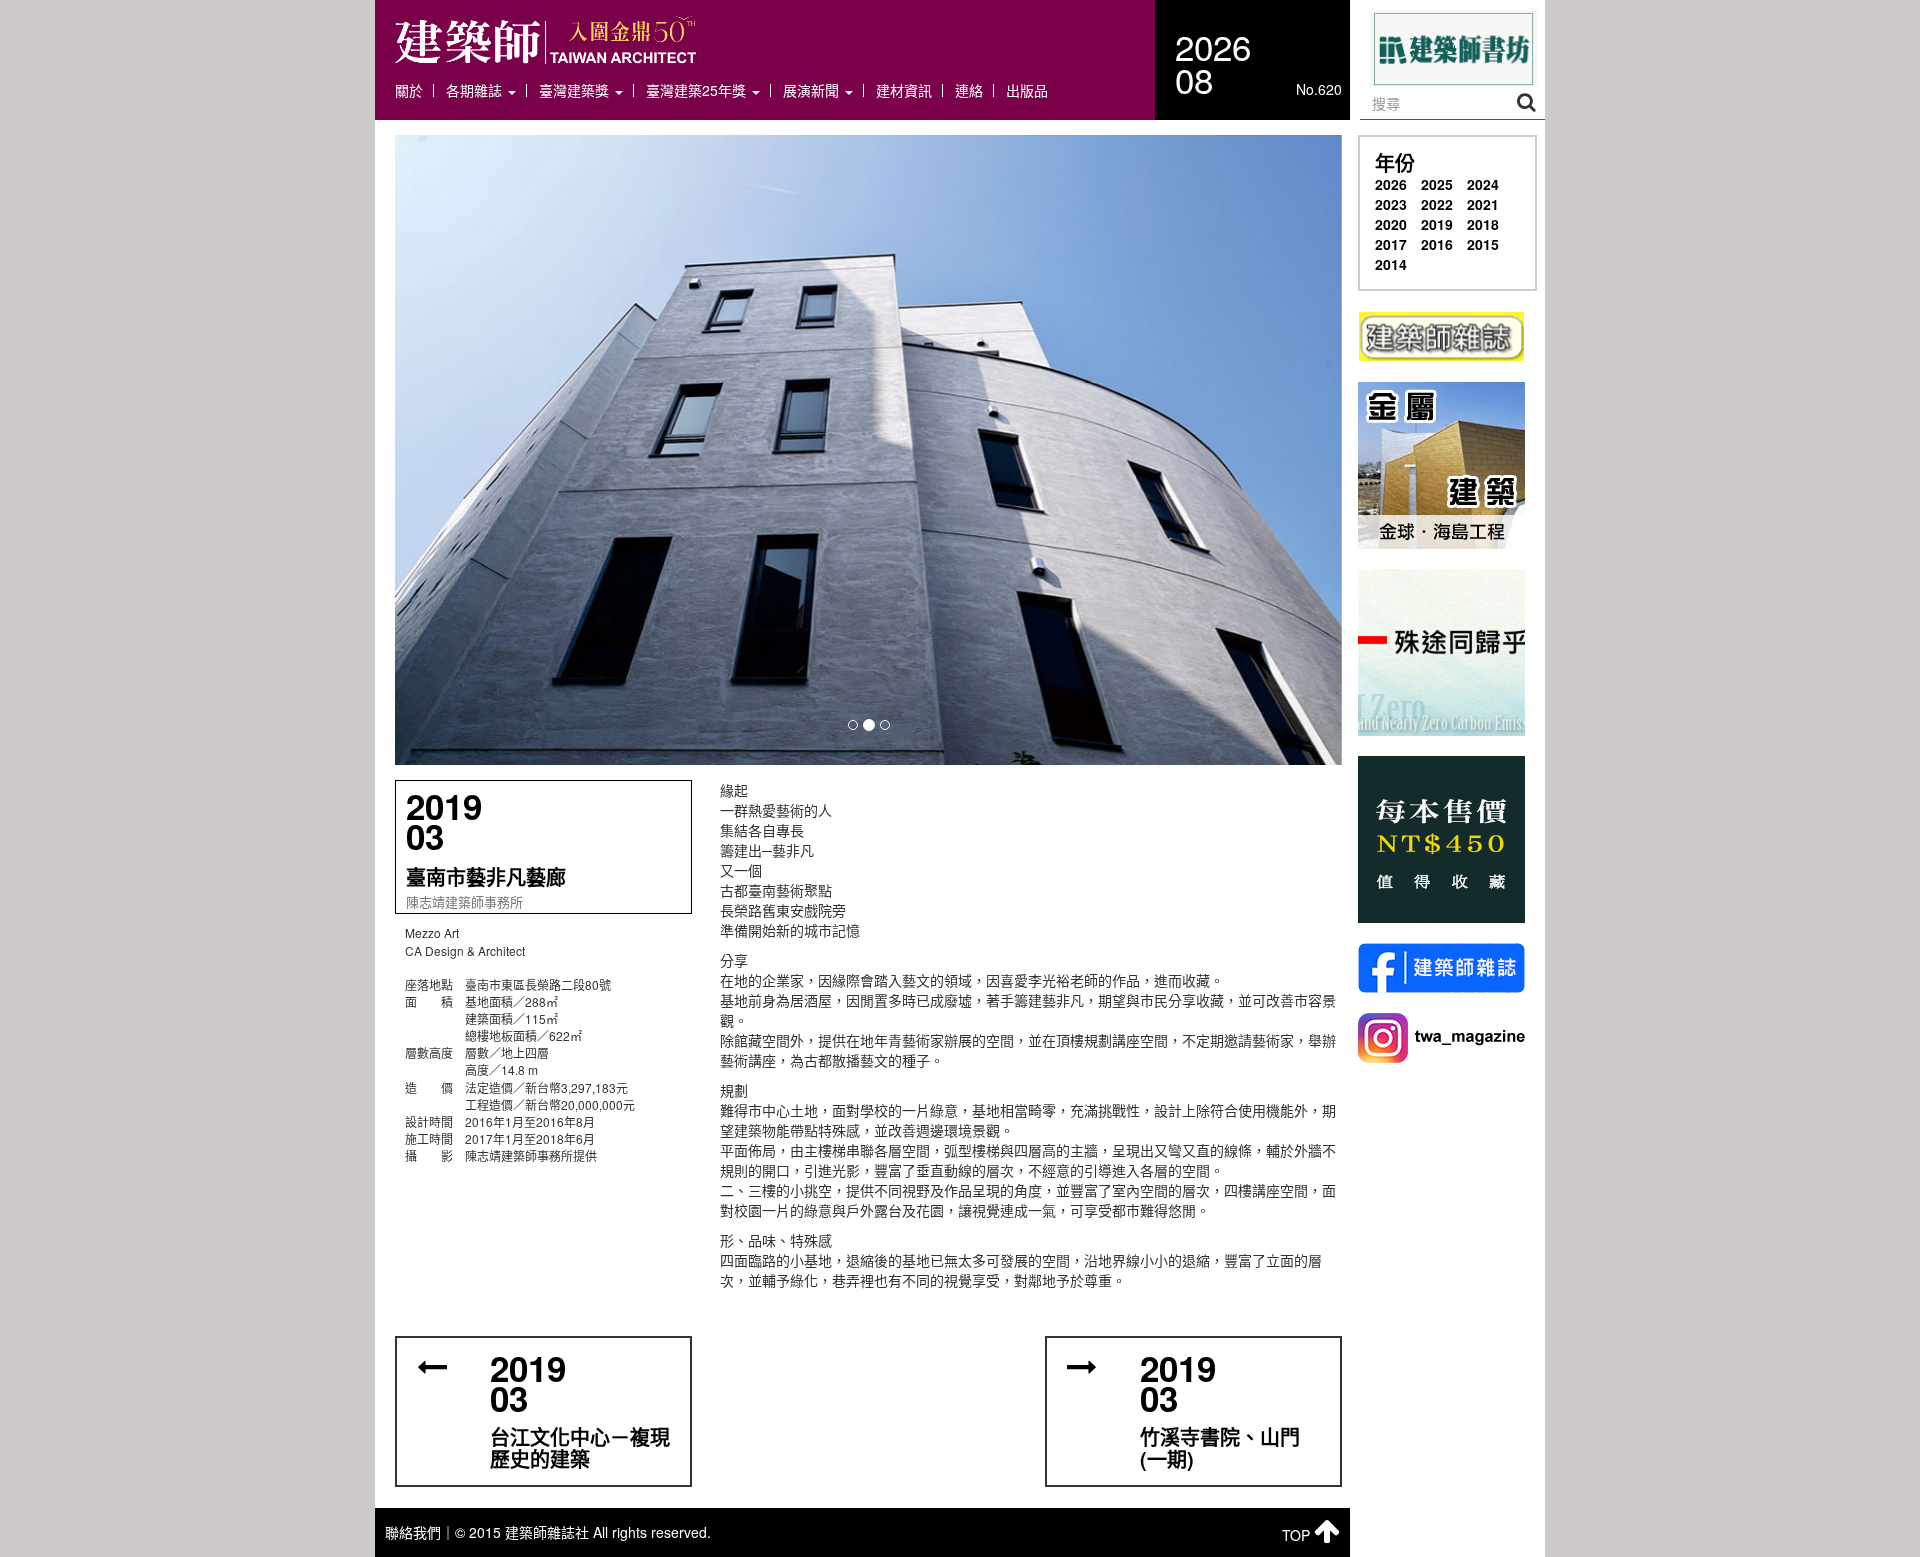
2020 (1391, 224)
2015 (1483, 244)
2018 (1483, 224)
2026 (1391, 184)
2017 (1391, 244)
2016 (1437, 244)
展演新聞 (813, 90)
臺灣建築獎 (576, 90)
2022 (1437, 204)
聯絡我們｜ (420, 1532)
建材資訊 (904, 90)
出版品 (1027, 90)
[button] (868, 450)
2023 (1391, 204)
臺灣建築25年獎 (698, 90)
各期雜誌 (476, 90)
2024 (1483, 184)
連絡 (969, 90)
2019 (1437, 224)
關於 (409, 90)
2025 (1437, 184)
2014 (1391, 264)
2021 (1483, 204)
